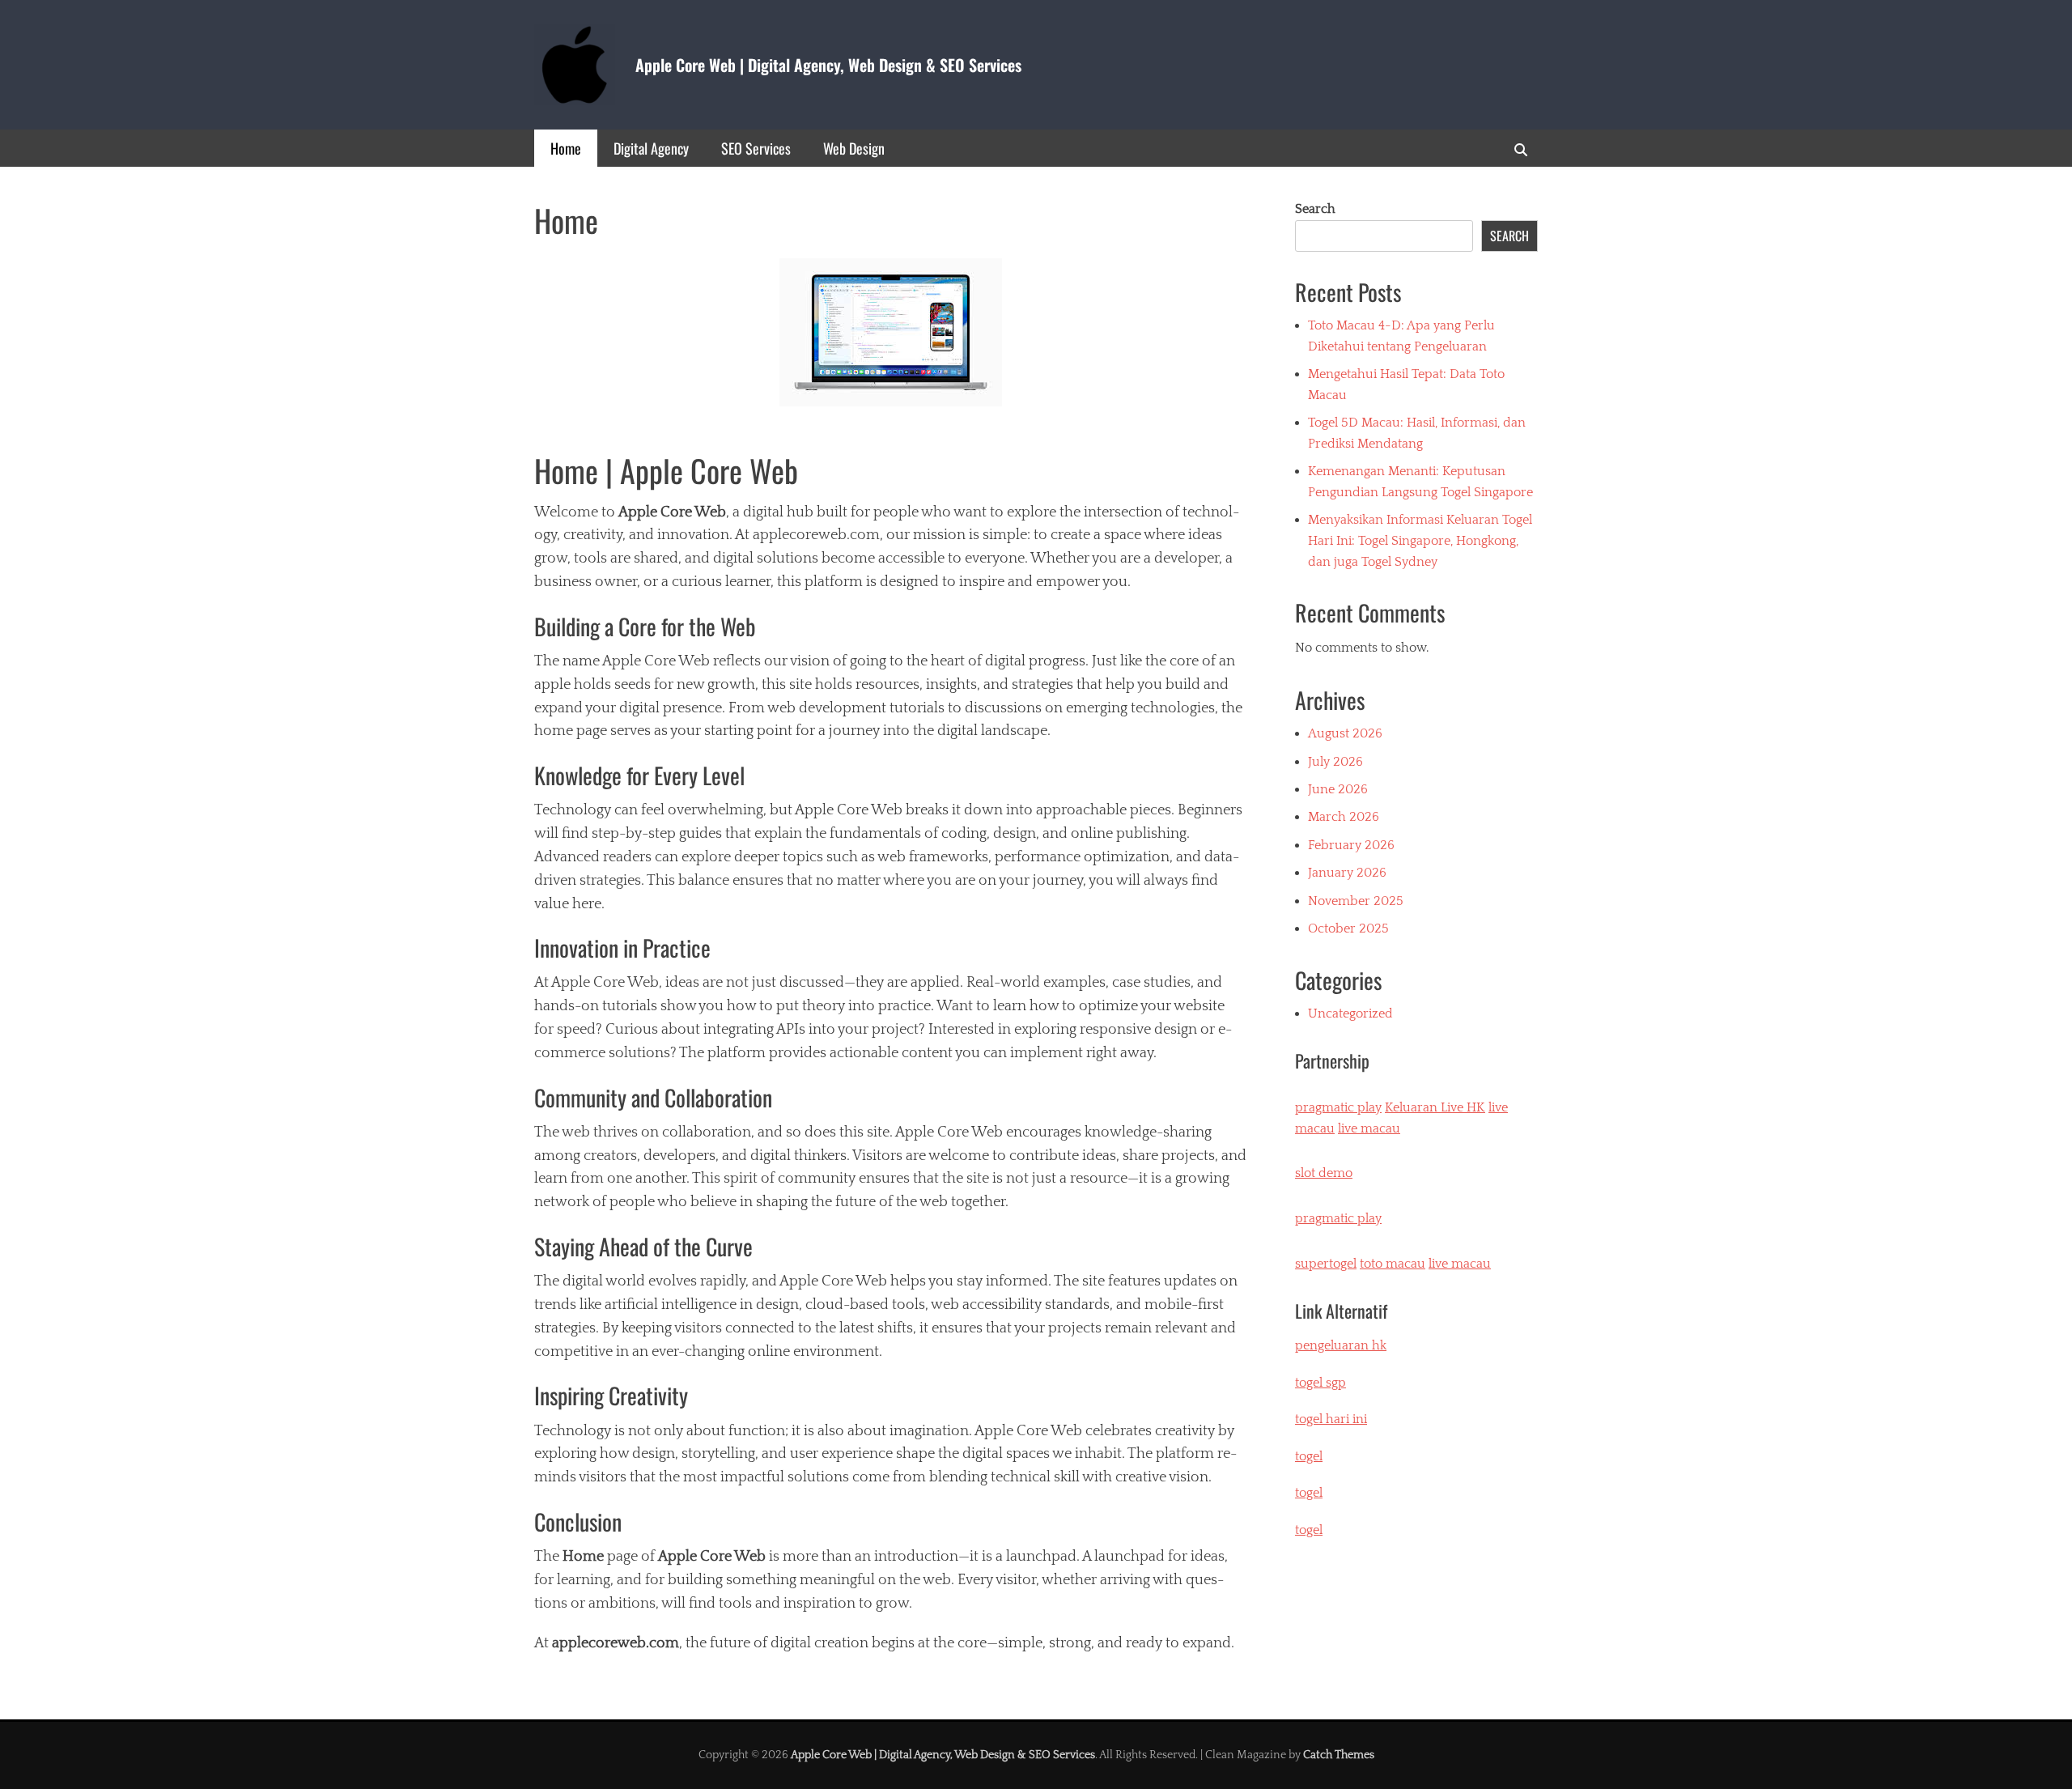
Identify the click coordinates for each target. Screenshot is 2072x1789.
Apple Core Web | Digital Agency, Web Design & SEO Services (828, 65)
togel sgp (1320, 1383)
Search (1315, 209)
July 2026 (1335, 762)
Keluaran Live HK (1435, 1107)
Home (566, 148)
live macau (1369, 1128)
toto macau (1393, 1264)
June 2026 (1338, 789)
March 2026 (1344, 817)
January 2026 (1347, 873)
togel (1309, 1530)
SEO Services (756, 148)
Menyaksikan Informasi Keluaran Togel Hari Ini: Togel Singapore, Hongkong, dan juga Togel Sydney (1420, 540)
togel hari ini (1331, 1419)
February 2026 (1351, 845)
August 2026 (1345, 733)
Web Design (854, 148)
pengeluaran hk (1341, 1345)
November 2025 (1356, 901)
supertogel (1326, 1264)
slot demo (1324, 1173)
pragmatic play (1338, 1107)
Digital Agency (651, 148)
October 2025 (1348, 928)
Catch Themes (1339, 1755)
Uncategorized (1350, 1013)
